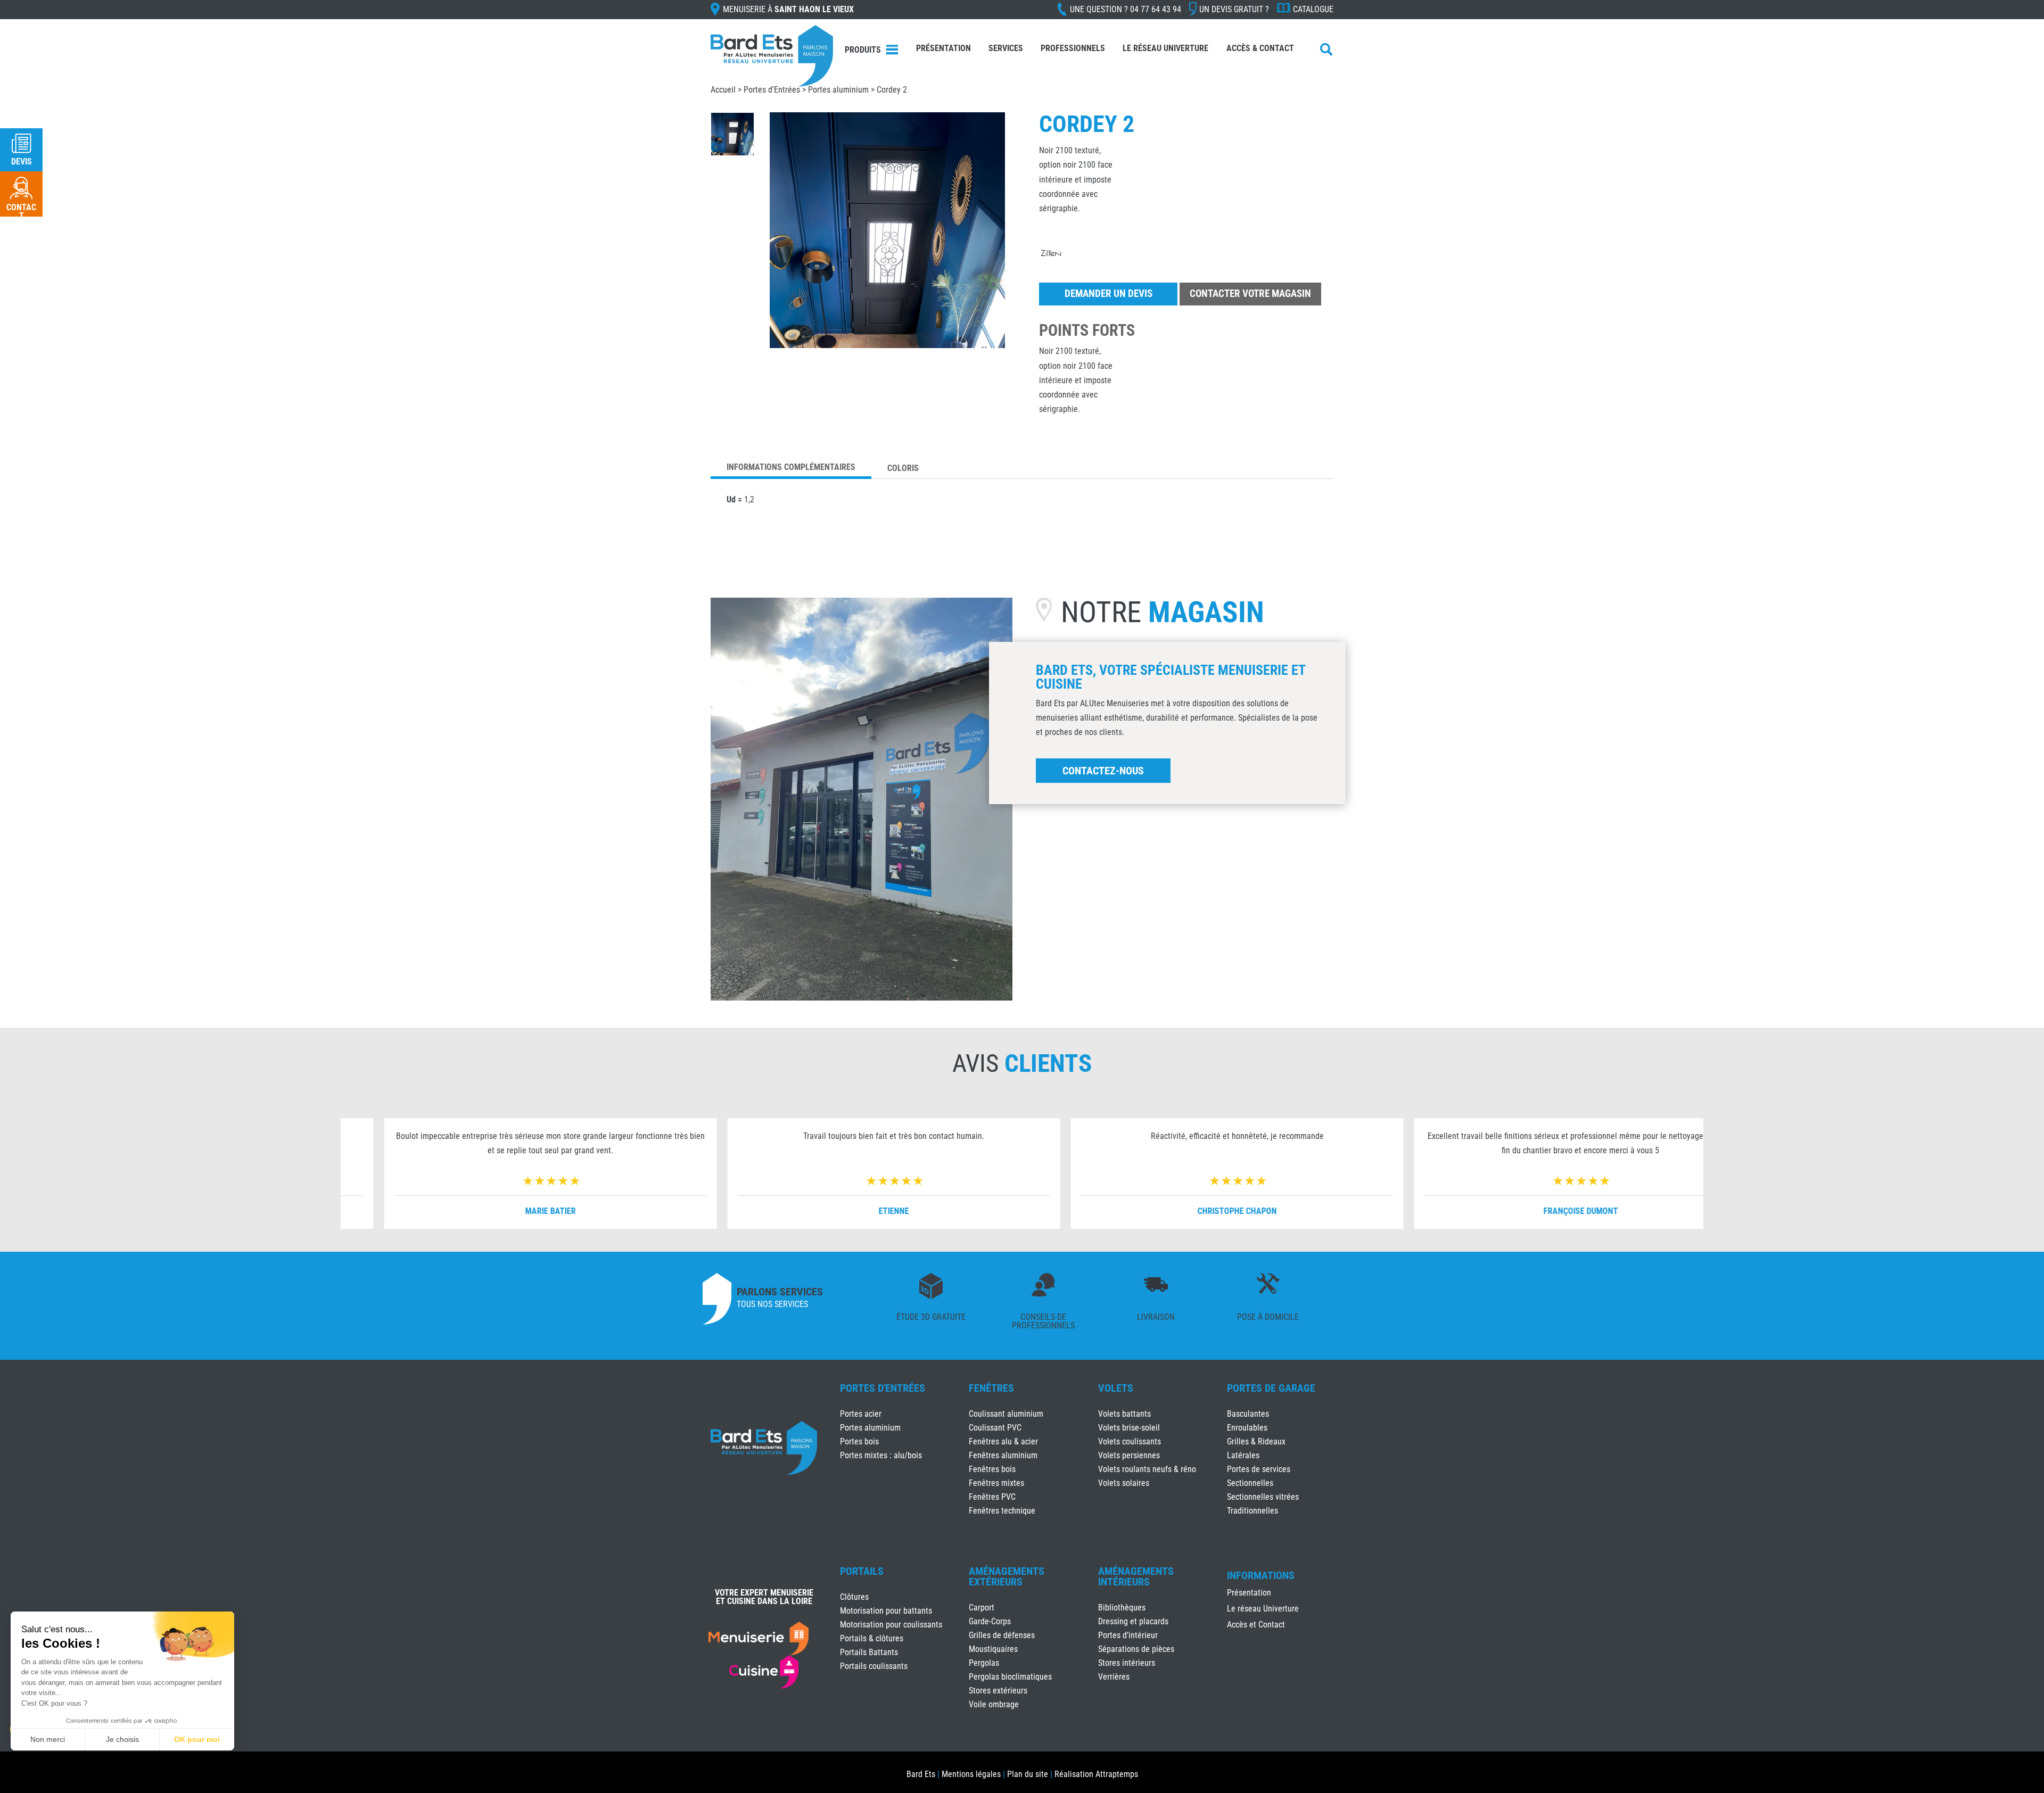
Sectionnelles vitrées (1263, 1497)
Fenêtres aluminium (1003, 1455)
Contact (21, 212)
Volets (1116, 1388)
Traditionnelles (1252, 1511)
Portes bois (859, 1441)
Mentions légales (971, 1774)
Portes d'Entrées (772, 90)
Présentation (943, 48)
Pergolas (984, 1663)
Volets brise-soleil (1129, 1428)
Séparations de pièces (1136, 1649)
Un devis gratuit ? (1234, 9)
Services (1006, 48)
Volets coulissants (1130, 1441)
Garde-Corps (990, 1621)
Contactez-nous (1103, 771)
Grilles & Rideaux (1256, 1441)
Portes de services (1259, 1469)
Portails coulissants (874, 1666)
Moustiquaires (993, 1649)
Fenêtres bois (992, 1469)
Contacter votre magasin (1250, 294)
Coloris (903, 468)
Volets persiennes (1129, 1455)
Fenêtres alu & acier (1003, 1441)
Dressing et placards (1133, 1621)
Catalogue (1313, 9)
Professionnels (1073, 48)
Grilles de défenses (1002, 1635)
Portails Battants (869, 1652)
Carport (982, 1608)
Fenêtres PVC (992, 1497)
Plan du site (1028, 1774)
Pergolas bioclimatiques (1010, 1677)
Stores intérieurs (1127, 1663)
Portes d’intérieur (1128, 1635)
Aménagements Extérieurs (1007, 1576)
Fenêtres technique (1002, 1511)
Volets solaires (1124, 1483)
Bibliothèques (1122, 1608)
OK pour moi (197, 1739)
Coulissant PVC (995, 1428)
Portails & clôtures (872, 1638)
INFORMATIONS (1261, 1576)
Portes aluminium (838, 90)
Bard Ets (921, 1774)
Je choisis (122, 1739)
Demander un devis (1108, 294)
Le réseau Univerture (1165, 48)
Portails (862, 1571)
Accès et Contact (1256, 1625)
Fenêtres (991, 1388)
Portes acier (861, 1414)
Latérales (1243, 1455)
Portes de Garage (1271, 1388)
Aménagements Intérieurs (1136, 1576)
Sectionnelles (1250, 1483)
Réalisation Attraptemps (1096, 1774)
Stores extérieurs (998, 1691)
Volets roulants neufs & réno (1147, 1469)
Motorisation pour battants (886, 1611)
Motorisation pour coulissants (891, 1625)
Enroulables (1247, 1428)
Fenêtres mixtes (996, 1483)
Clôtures (854, 1597)
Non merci (48, 1739)
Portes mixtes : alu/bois (881, 1455)
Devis (22, 162)
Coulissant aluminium (1006, 1414)
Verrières (1114, 1677)
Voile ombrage (994, 1704)
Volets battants (1124, 1414)
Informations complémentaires (791, 467)
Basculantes (1248, 1414)
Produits (863, 50)
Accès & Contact (1260, 48)
